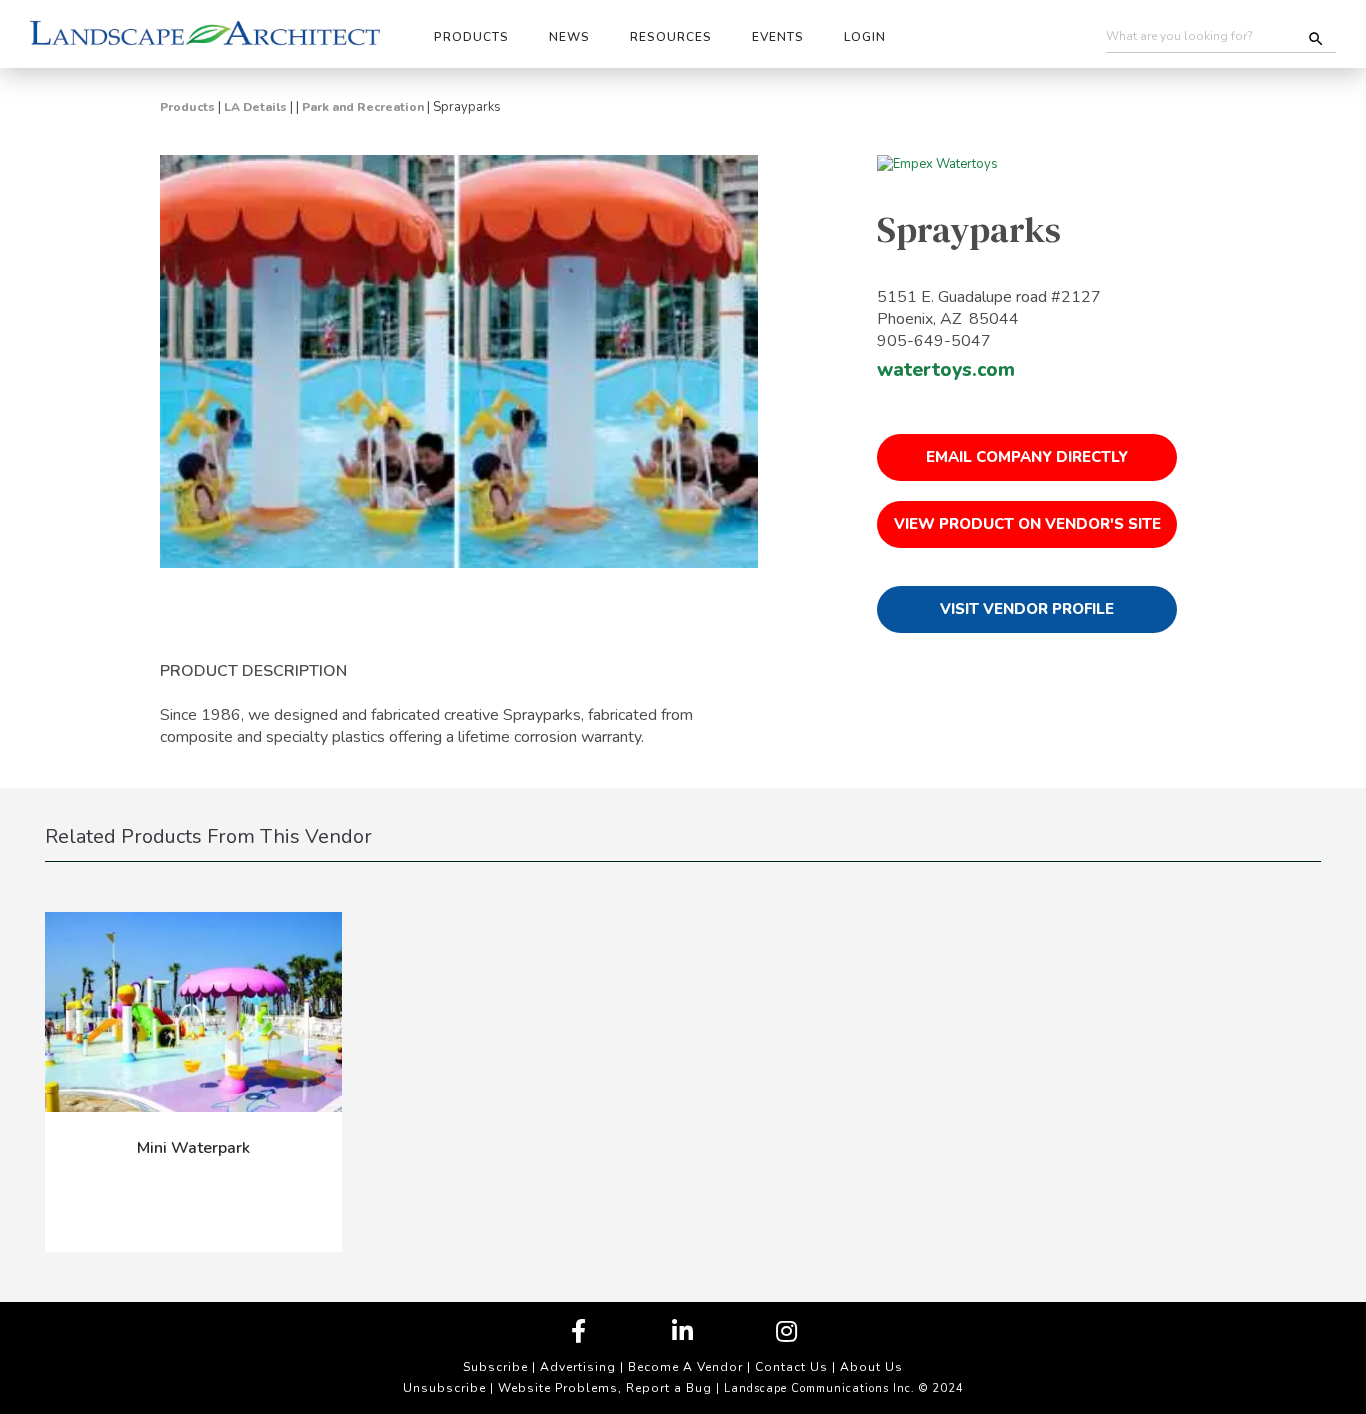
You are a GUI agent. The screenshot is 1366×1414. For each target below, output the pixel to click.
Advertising (578, 1367)
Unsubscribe (444, 1388)
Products (187, 107)
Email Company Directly (1027, 457)
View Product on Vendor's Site (1027, 524)
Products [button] (471, 37)
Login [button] (865, 37)
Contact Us (791, 1367)
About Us (871, 1367)
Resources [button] (671, 37)
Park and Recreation (363, 107)
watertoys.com (946, 370)
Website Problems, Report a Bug (605, 1388)
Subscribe (495, 1367)
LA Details (255, 107)
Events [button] (778, 37)
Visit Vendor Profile (1027, 609)
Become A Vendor (685, 1367)
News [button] (569, 37)
